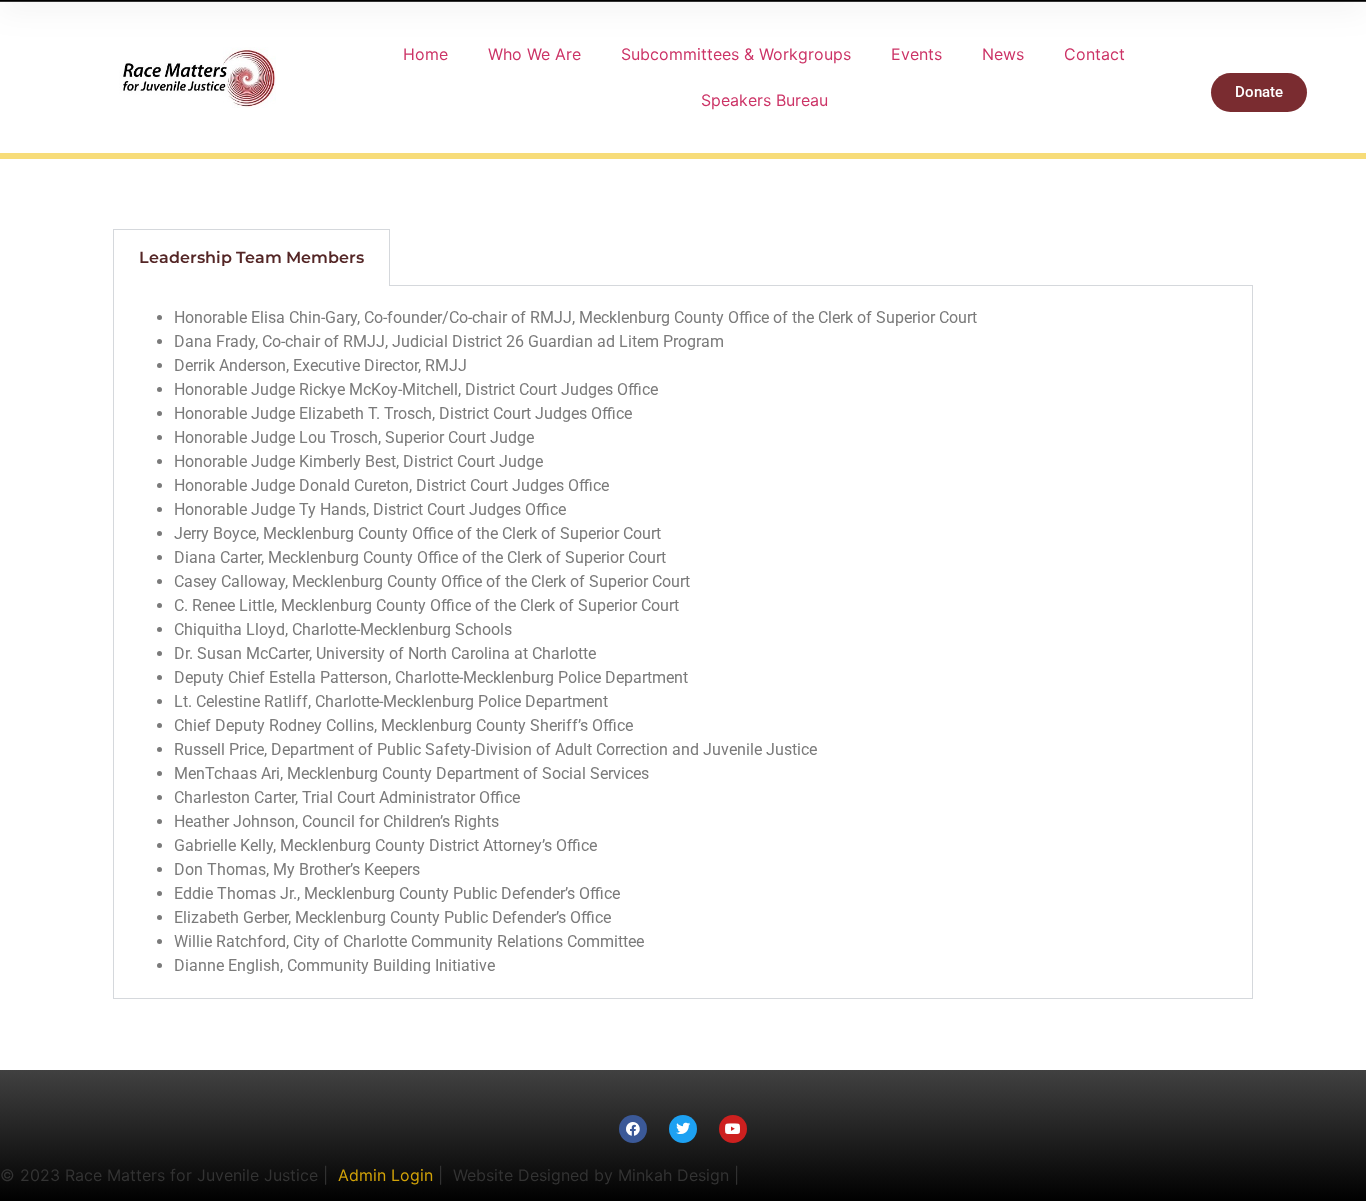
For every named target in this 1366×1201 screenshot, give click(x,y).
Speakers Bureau (764, 100)
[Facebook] (633, 1129)
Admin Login (385, 1175)
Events (916, 54)
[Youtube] (733, 1129)
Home (425, 54)
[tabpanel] (683, 642)
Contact (1094, 54)
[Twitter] (683, 1129)
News (1003, 54)
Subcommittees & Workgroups (736, 54)
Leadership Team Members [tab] (251, 257)
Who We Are (534, 54)
